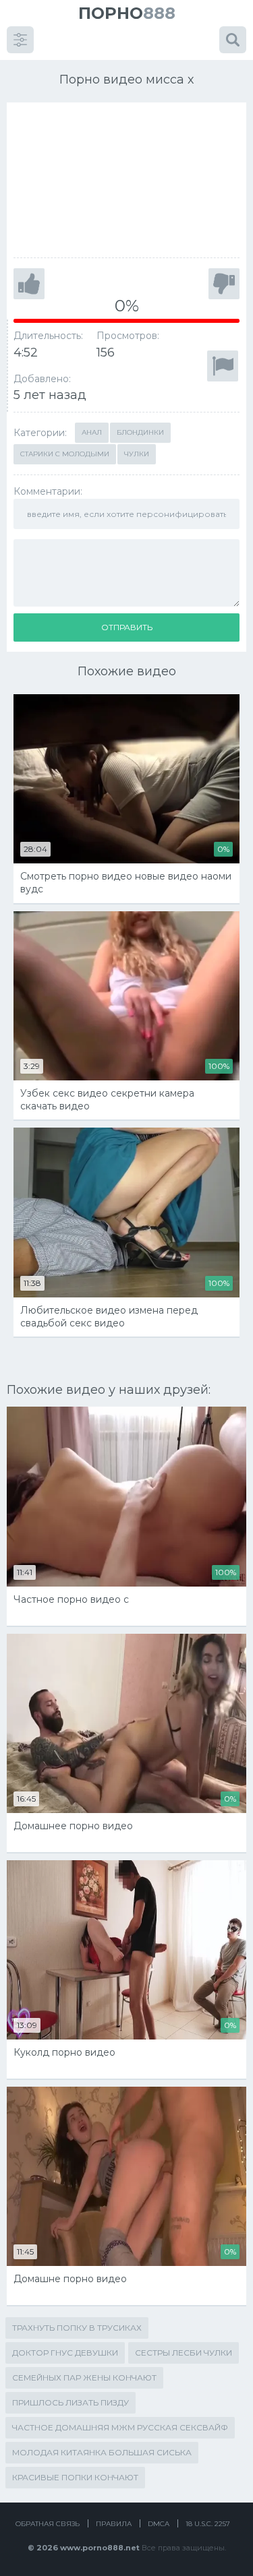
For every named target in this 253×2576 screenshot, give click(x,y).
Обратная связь (48, 2524)
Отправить (127, 627)
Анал (92, 432)
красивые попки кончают (75, 2477)
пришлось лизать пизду (71, 2402)
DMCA (159, 2524)
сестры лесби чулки (184, 2353)
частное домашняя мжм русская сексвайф (120, 2427)
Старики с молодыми (65, 454)
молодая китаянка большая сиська (102, 2452)
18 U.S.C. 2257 (208, 2524)
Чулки (137, 454)
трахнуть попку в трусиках (77, 2328)
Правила (114, 2524)
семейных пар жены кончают (84, 2378)
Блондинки (140, 432)
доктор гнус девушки (65, 2353)
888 (127, 13)
